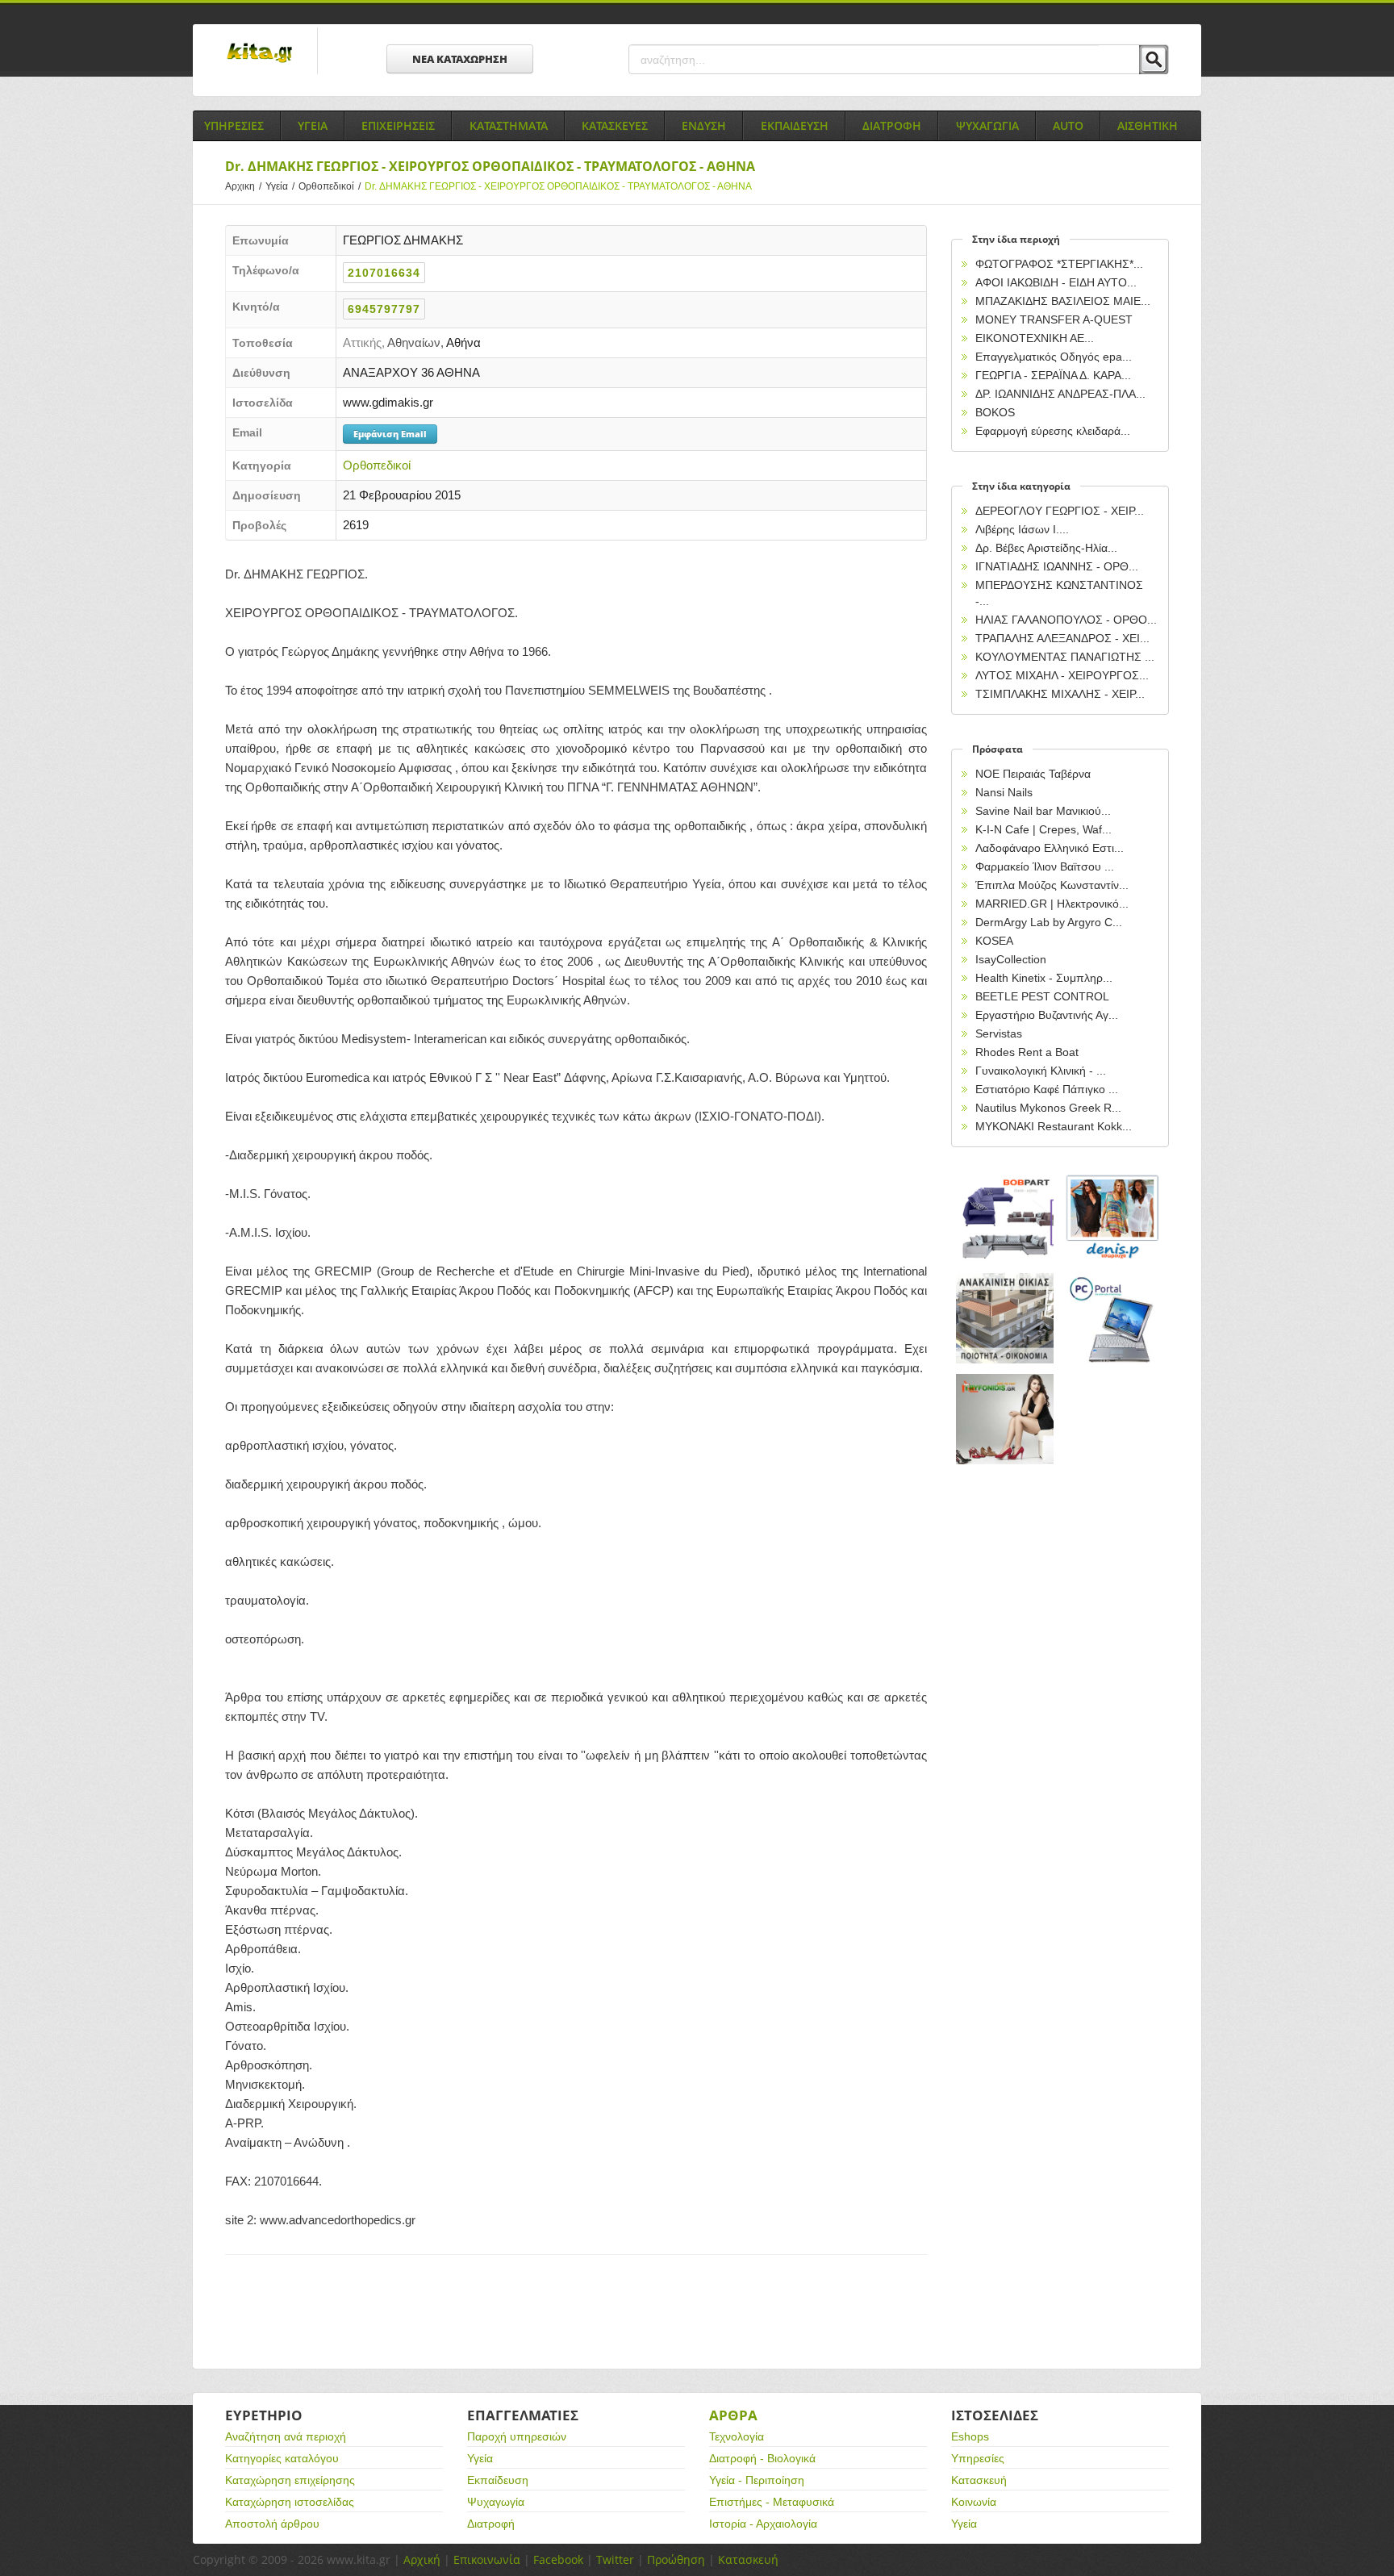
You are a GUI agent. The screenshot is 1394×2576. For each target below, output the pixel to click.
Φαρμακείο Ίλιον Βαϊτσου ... (1045, 866)
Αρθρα (733, 2415)
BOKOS (995, 412)
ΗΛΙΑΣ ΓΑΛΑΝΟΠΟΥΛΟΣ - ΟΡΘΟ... (1066, 620)
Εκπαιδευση (795, 125)
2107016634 (384, 273)
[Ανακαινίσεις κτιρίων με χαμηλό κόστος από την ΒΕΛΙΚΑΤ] (1005, 1319)
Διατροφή (491, 2524)
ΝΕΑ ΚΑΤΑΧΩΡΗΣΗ (460, 59)
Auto (1068, 125)
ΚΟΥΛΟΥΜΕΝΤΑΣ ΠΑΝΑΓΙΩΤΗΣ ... (1065, 657)
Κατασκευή (979, 2480)
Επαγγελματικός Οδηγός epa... (1054, 357)
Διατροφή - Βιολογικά (762, 2458)
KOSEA (994, 941)
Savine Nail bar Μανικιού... (1043, 811)
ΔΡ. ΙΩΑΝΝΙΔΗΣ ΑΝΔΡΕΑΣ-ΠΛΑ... (1060, 394)
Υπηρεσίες (978, 2458)
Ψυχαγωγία (496, 2502)
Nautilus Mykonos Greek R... (1048, 1108)
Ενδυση (704, 125)
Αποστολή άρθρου (272, 2524)
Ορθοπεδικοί (330, 186)
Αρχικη (243, 186)
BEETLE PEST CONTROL (1042, 996)
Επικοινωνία (487, 2559)
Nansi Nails (1004, 792)
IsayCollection (1011, 959)
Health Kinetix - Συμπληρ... (1044, 978)
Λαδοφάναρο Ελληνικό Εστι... (1050, 848)
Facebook (558, 2559)
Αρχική (422, 2559)
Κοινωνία (974, 2502)
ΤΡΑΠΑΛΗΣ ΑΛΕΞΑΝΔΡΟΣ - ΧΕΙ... (1062, 638)
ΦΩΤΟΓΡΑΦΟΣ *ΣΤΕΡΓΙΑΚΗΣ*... (1059, 264)
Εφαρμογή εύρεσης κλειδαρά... (1053, 431)
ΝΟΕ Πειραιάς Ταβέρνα (1033, 774)
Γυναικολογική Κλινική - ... (1041, 1071)
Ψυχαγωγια (987, 125)
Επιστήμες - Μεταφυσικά (772, 2502)
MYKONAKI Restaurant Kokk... (1054, 1126)
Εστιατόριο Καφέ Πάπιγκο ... (1047, 1089)
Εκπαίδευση (498, 2480)
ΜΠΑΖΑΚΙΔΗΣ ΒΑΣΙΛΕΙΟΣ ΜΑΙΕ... (1063, 301)
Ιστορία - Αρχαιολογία (763, 2524)
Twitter (615, 2559)
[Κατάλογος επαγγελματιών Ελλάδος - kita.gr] (259, 48)
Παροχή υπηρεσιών (517, 2436)
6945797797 (384, 309)
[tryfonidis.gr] (1005, 1420)
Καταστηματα (509, 125)
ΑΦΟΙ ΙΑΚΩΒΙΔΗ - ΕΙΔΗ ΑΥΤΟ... (1056, 282)
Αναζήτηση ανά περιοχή (286, 2436)
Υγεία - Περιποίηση (757, 2480)
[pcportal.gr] (1113, 1319)
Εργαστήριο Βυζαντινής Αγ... (1047, 1015)
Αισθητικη (1148, 125)
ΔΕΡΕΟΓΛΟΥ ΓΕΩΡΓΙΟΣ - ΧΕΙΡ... (1060, 511)
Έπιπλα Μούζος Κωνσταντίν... (1052, 885)
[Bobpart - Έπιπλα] (1005, 1218)
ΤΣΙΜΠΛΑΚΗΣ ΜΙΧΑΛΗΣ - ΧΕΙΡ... (1060, 694)
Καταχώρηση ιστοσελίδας (290, 2502)
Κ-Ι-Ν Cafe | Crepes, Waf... (1043, 829)
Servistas (999, 1033)
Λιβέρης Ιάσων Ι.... (1022, 529)
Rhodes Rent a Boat (1027, 1052)
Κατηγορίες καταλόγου (282, 2458)
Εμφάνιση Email (390, 434)
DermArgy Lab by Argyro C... (1049, 922)
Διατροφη (892, 125)
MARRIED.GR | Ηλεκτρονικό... (1052, 904)
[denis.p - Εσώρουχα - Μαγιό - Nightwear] (1113, 1218)
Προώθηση (676, 2559)
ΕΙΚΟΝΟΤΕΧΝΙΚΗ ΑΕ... (1035, 338)
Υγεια (313, 125)
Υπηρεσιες (234, 125)
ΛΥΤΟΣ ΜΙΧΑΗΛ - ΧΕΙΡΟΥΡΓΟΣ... (1062, 675)
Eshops (970, 2436)
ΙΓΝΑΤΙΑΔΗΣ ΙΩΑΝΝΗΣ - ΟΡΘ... (1057, 566)
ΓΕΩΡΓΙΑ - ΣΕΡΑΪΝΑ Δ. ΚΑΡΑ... (1053, 375)
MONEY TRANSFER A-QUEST (1054, 319)
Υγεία (280, 186)
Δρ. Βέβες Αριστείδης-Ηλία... (1046, 548)
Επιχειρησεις (398, 125)
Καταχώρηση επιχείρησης (290, 2480)
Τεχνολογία (737, 2436)
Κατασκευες (615, 125)
